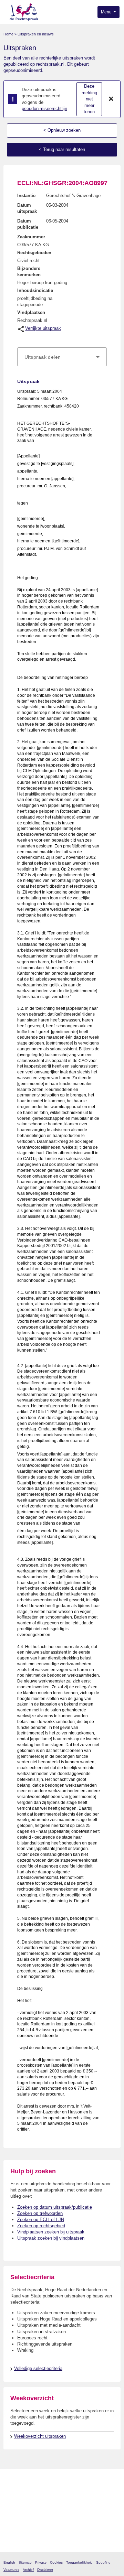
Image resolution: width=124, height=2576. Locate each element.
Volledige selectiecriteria (38, 2368)
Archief (28, 2570)
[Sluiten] (111, 99)
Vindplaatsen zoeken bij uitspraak (51, 2232)
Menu (107, 12)
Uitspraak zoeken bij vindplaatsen (51, 2238)
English (9, 2562)
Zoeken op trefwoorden (40, 2213)
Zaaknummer (31, 237)
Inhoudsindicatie (35, 290)
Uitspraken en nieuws (36, 34)
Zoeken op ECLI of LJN (41, 2220)
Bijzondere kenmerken (29, 272)
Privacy (41, 2562)
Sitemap (25, 2562)
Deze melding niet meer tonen (89, 99)
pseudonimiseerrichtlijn (44, 109)
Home (8, 34)
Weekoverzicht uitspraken (40, 2436)
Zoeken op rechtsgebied (41, 2226)
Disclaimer (45, 2570)
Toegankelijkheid (79, 2562)
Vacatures (11, 2570)
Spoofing (103, 2562)
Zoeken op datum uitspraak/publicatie (55, 2207)
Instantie (26, 196)
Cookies (56, 2562)
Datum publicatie (28, 224)
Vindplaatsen (31, 312)
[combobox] (62, 357)
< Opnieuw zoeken (62, 130)
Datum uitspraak (27, 208)
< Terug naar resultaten (62, 149)
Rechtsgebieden (34, 253)
